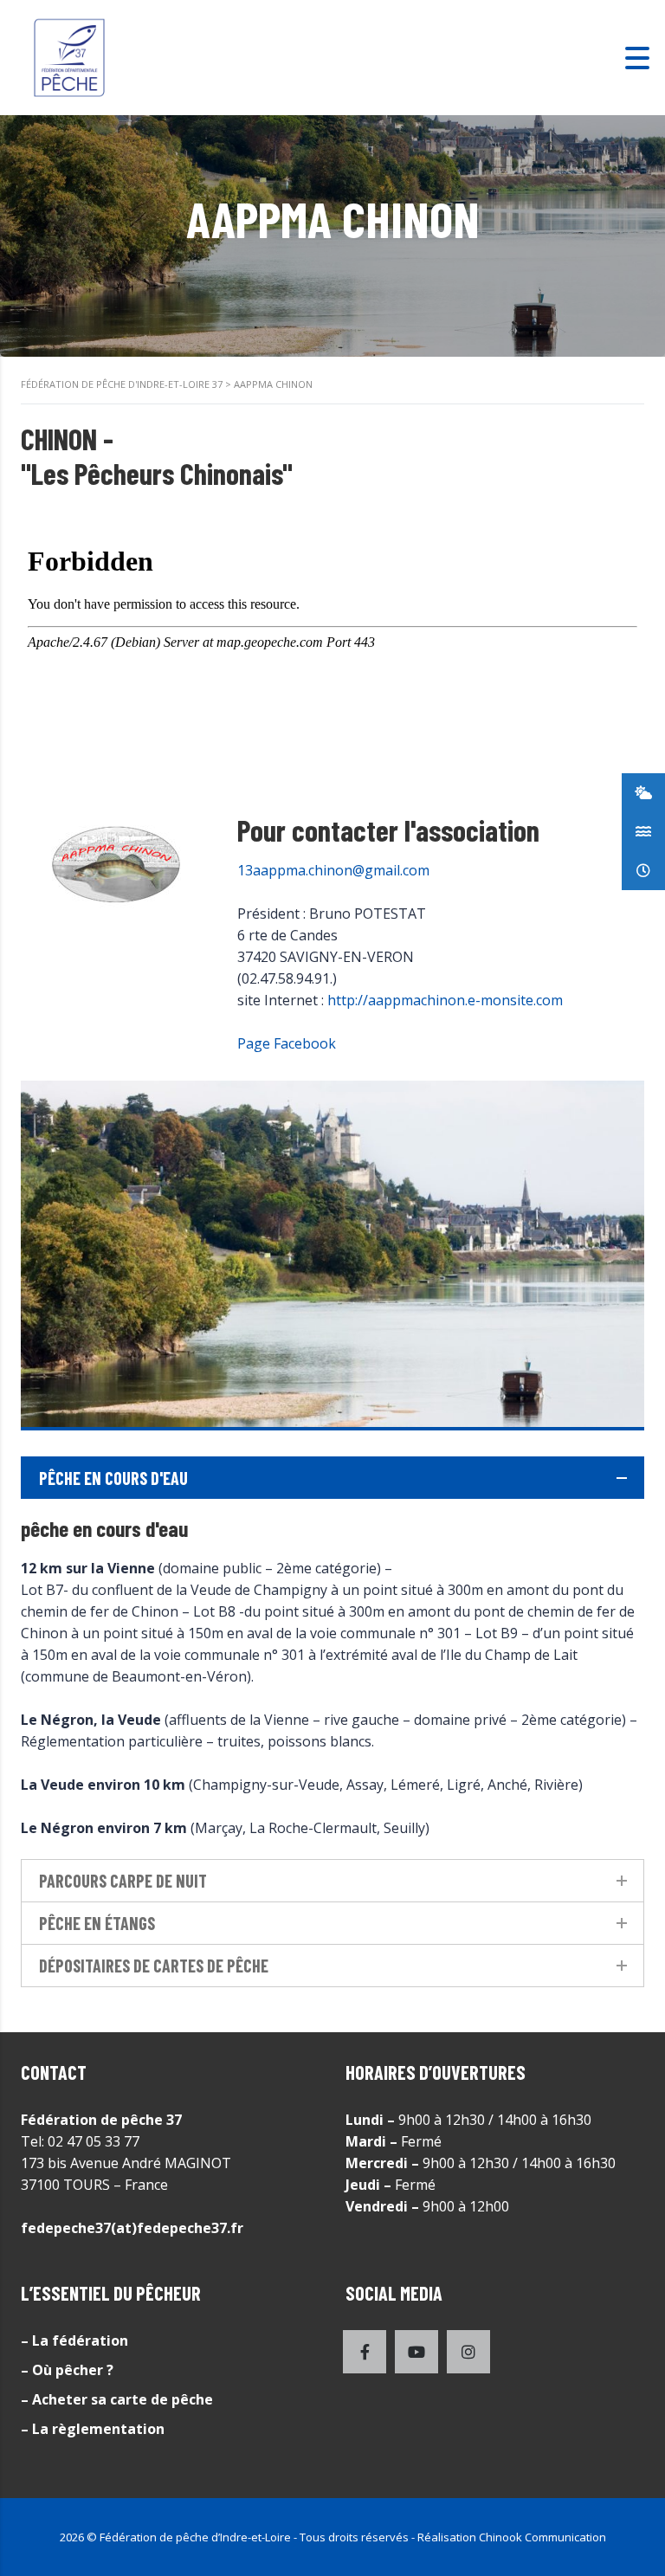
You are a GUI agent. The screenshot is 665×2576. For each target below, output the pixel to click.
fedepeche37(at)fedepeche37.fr (132, 2228)
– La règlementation (93, 2429)
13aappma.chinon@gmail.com (333, 870)
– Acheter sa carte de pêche (117, 2399)
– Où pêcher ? (67, 2370)
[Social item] (365, 2352)
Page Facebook (287, 1043)
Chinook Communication (542, 2537)
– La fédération (74, 2340)
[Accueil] (69, 56)
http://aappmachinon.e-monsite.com (445, 1000)
